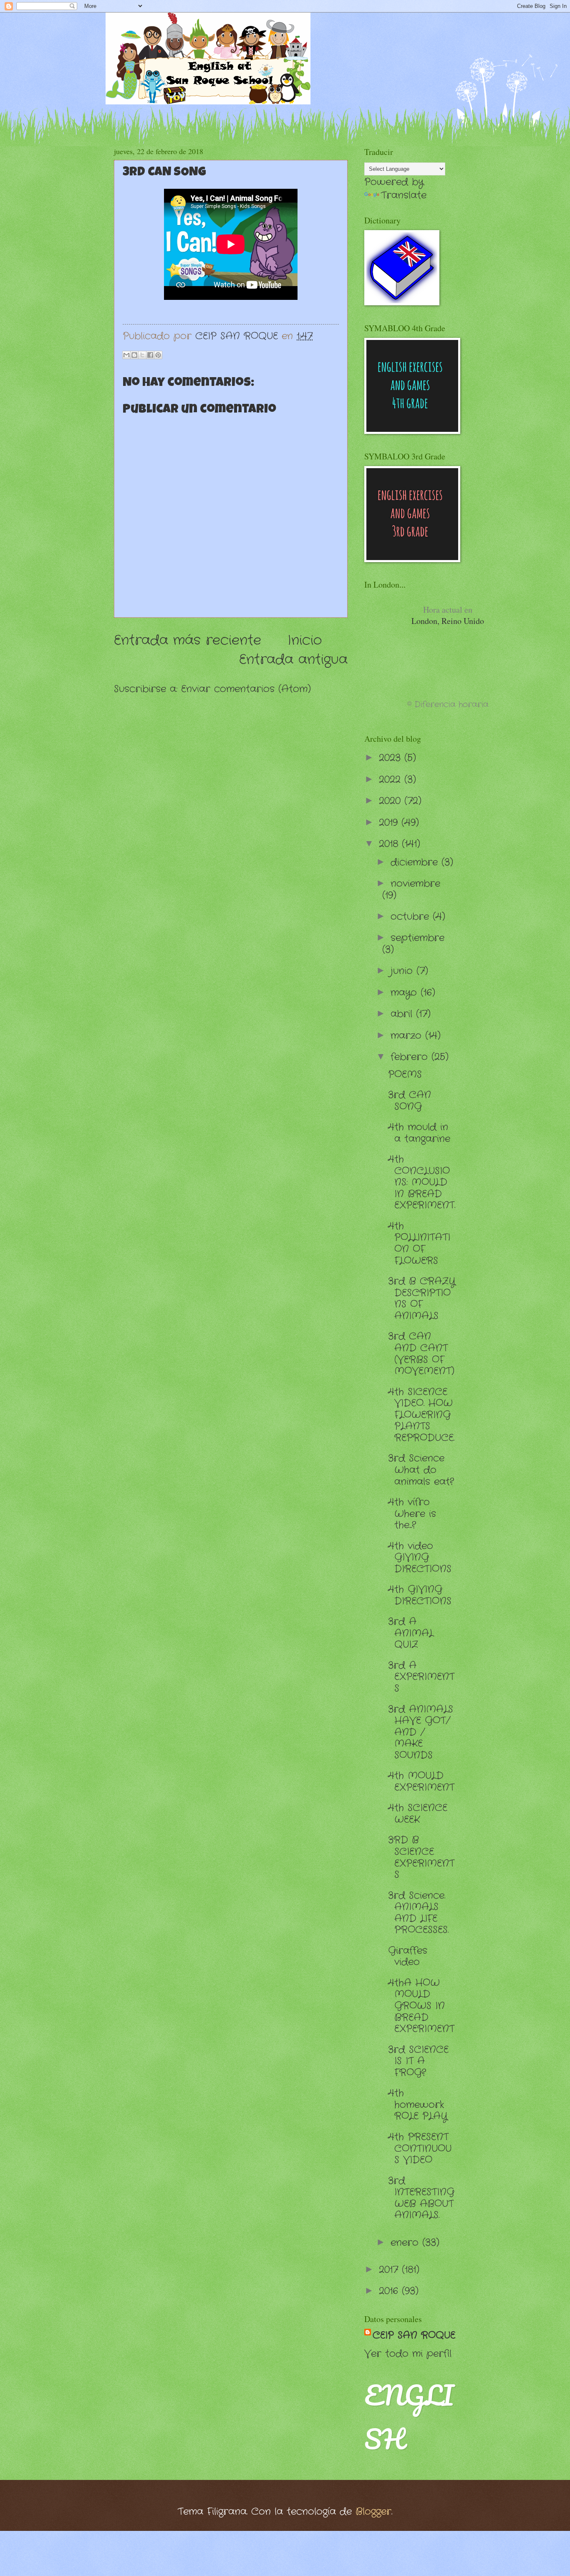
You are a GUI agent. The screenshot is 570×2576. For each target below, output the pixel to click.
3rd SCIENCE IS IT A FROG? (418, 2061)
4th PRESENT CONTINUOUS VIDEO (420, 2149)
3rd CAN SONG (410, 1101)
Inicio (305, 640)
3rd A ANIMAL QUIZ (411, 1633)
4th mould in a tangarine (419, 1133)
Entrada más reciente (188, 640)
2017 (390, 2270)
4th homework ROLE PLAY (418, 2105)
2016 (390, 2291)
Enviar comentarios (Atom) (246, 689)
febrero (411, 1057)
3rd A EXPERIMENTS (421, 1677)
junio (404, 971)
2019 (390, 823)
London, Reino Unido (448, 615)
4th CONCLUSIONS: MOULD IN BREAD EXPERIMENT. (422, 1182)
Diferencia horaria (451, 705)
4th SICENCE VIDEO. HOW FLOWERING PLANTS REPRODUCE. (421, 1415)
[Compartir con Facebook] (150, 355)
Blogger (373, 2512)
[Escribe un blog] (134, 355)
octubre (412, 917)
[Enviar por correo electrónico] (126, 355)
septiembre (417, 938)
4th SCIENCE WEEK (418, 1814)
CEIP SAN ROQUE (414, 2335)
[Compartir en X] (142, 355)
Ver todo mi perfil (408, 2354)
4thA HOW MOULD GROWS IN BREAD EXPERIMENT (421, 2006)
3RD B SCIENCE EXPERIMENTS (421, 1857)
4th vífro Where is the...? (412, 1514)
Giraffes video (408, 1957)
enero (406, 2243)
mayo (406, 993)
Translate (404, 195)
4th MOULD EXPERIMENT (421, 1782)
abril (403, 1014)
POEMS (405, 1075)
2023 (392, 758)
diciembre (416, 862)
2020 (392, 801)
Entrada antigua (293, 660)
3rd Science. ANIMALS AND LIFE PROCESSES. (418, 1913)
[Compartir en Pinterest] (158, 355)
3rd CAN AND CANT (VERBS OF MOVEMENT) (421, 1354)
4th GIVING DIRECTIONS (420, 1595)
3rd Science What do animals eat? (421, 1470)
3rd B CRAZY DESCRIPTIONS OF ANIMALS (422, 1299)
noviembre (415, 884)
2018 (390, 844)
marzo (408, 1036)
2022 (392, 780)
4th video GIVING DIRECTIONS (420, 1558)
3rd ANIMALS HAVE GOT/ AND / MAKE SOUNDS (421, 1732)
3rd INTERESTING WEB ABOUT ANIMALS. (421, 2198)
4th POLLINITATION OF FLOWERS (419, 1244)
